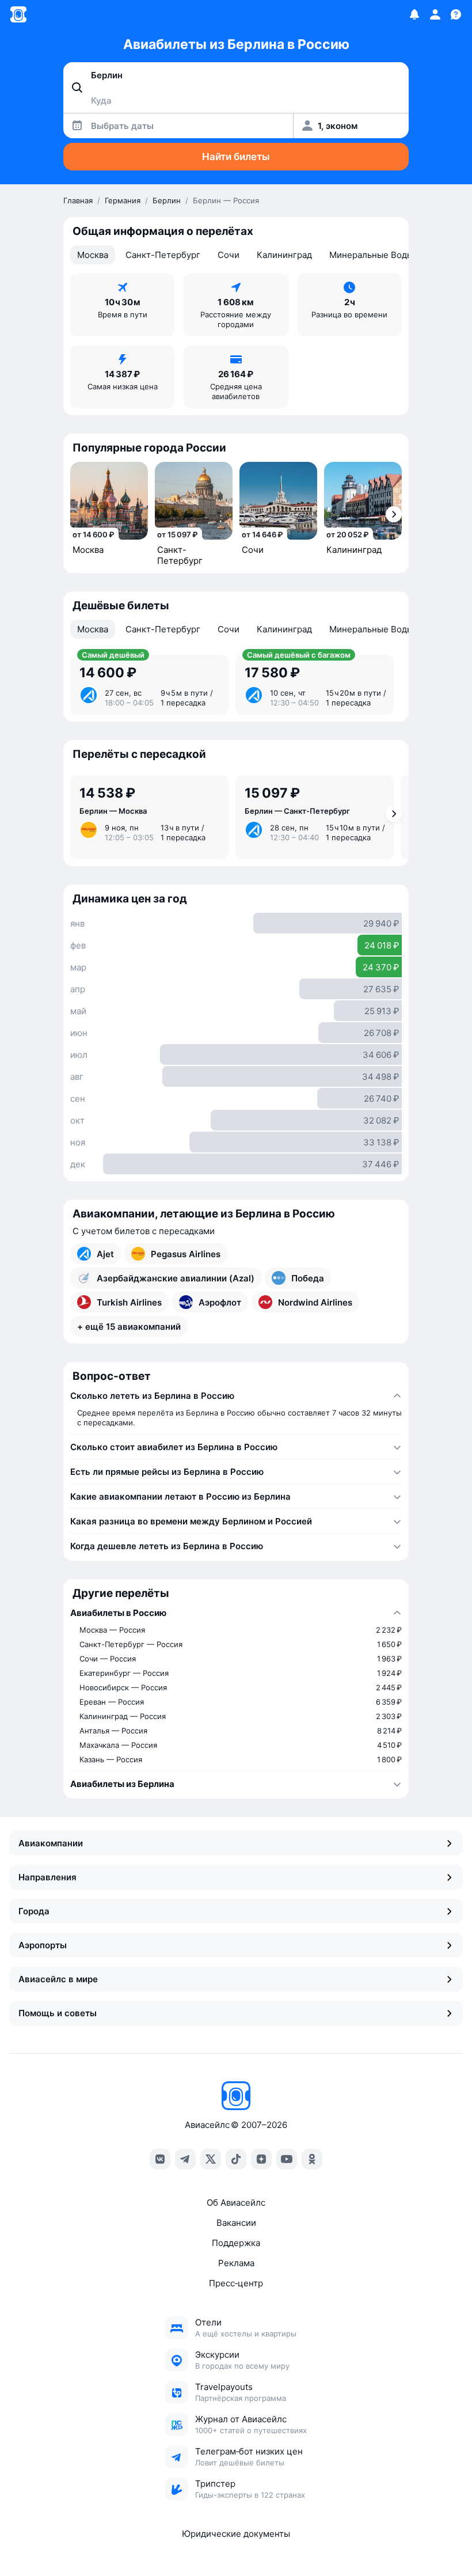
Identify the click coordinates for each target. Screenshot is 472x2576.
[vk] (160, 2159)
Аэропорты (43, 1945)
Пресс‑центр (236, 2283)
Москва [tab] (93, 255)
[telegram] (185, 2159)
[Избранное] (414, 14)
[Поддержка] (456, 14)
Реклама (236, 2263)
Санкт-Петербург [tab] (163, 255)
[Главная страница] (18, 14)
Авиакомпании (51, 1843)
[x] (211, 2159)
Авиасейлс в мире (58, 1979)
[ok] (312, 2159)
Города (34, 1911)
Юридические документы (236, 2534)
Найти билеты (236, 157)
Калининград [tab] (284, 255)
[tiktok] (236, 2159)
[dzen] (261, 2159)
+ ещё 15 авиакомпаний (129, 1327)
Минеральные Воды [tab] (371, 255)
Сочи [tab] (229, 255)
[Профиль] (435, 14)
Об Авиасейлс (236, 2203)
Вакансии (236, 2223)
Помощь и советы (58, 2013)
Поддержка (236, 2243)
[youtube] (287, 2159)
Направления (47, 1877)
